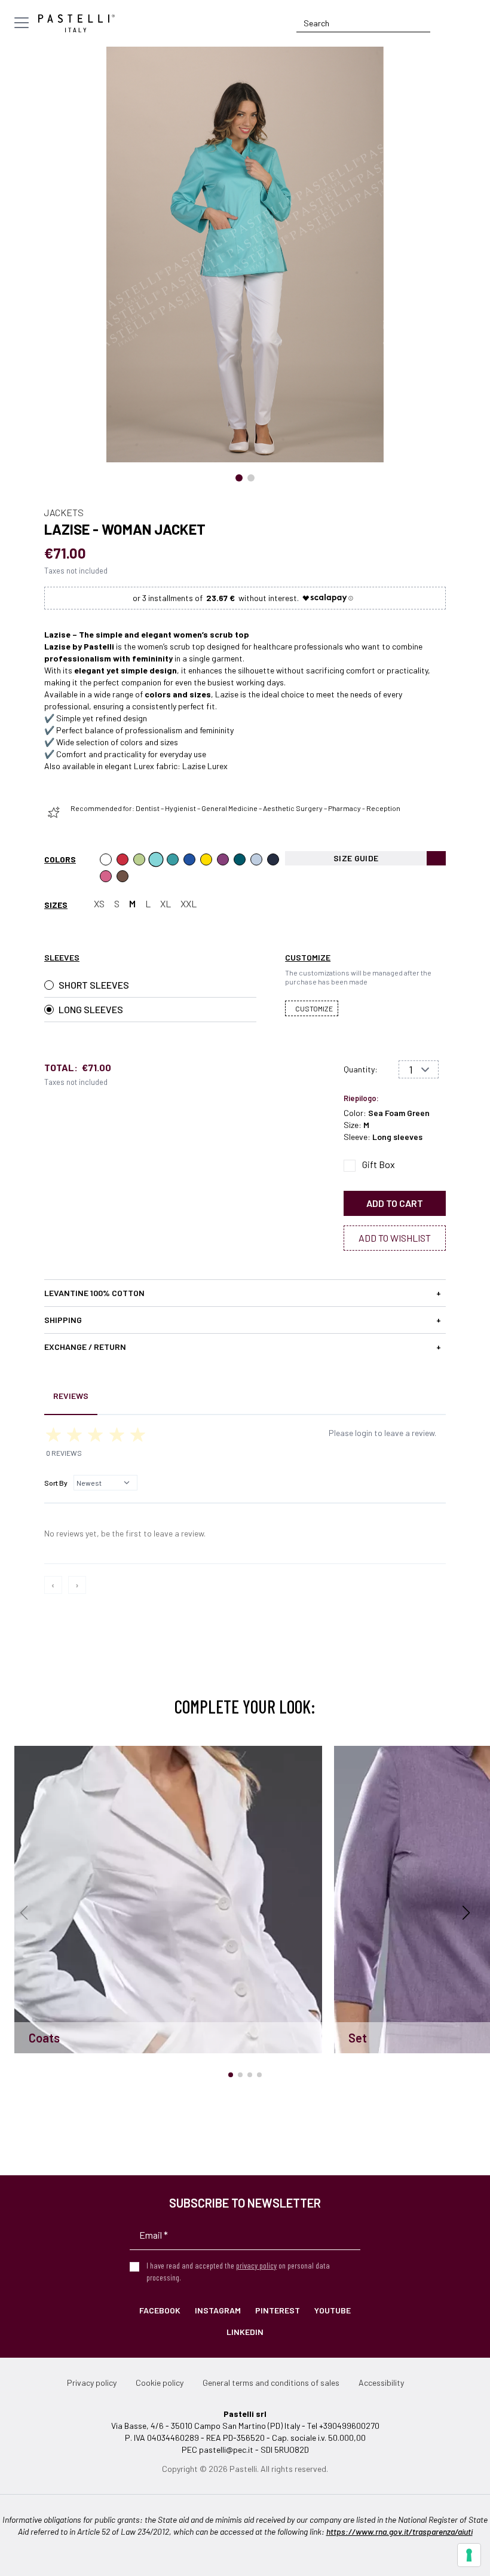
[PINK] (106, 876)
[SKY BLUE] (256, 859)
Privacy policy (92, 2383)
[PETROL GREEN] (240, 859)
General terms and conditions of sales (271, 2383)
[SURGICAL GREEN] (173, 859)
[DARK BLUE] (273, 859)
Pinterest (278, 2310)
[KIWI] (139, 859)
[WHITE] (106, 859)
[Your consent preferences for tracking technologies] (469, 2555)
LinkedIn (245, 2332)
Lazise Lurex (205, 766)
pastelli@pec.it (226, 2450)
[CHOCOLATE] (122, 876)
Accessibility (381, 2383)
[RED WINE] (223, 859)
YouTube (333, 2310)
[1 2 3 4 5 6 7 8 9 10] (419, 1069)
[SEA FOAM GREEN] (156, 859)
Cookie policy (160, 2383)
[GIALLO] (206, 859)
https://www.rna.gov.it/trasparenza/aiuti (399, 2531)
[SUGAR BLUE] (189, 859)
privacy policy (256, 2265)
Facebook (160, 2310)
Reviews (71, 1396)
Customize (314, 1008)
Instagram (218, 2310)
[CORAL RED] (122, 859)
